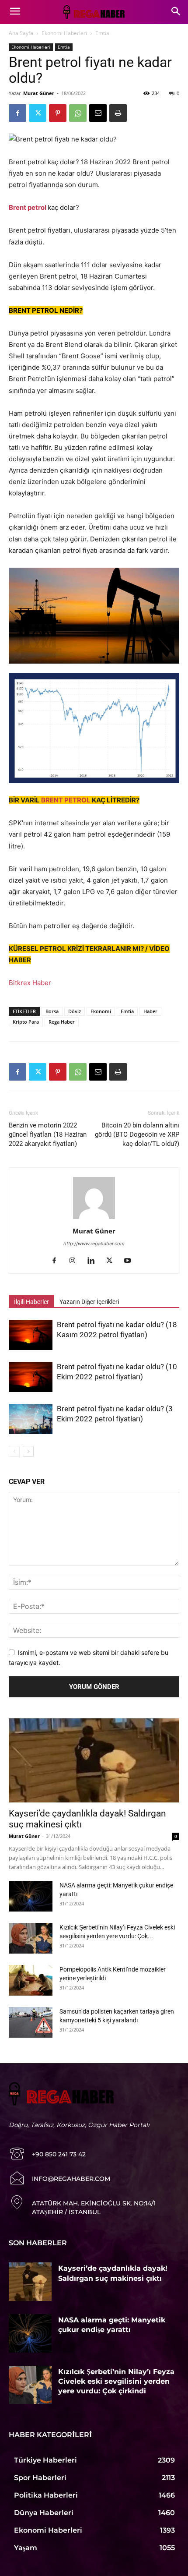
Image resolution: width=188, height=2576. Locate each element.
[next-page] (28, 1451)
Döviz (75, 1011)
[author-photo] (94, 1219)
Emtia (102, 33)
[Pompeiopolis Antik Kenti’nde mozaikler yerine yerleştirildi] (31, 1980)
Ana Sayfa (21, 33)
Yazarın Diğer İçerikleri (89, 1302)
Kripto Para (26, 1022)
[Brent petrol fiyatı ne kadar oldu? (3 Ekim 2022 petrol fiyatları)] (31, 1419)
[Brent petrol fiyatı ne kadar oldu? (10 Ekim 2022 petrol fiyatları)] (31, 1377)
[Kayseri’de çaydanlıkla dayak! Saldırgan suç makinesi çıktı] (94, 1761)
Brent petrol (28, 207)
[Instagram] (76, 1261)
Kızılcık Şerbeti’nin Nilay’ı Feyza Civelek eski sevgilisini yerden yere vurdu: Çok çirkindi (116, 2382)
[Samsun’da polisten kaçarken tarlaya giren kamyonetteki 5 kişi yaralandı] (31, 2022)
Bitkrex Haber (30, 983)
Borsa (52, 1011)
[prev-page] (14, 1451)
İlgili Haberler (31, 1302)
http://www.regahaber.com (94, 1244)
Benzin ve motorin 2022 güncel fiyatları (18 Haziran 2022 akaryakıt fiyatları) (48, 1134)
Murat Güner (39, 93)
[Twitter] (38, 113)
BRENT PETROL (66, 800)
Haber (150, 1011)
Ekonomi (101, 1011)
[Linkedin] (94, 1261)
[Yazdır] (118, 113)
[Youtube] (131, 1261)
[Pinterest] (58, 113)
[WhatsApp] (78, 113)
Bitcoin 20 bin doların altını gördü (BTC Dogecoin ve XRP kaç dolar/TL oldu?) (137, 1134)
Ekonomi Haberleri (64, 33)
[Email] (98, 113)
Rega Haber (62, 1022)
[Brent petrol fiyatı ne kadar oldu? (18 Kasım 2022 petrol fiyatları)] (31, 1335)
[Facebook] (17, 113)
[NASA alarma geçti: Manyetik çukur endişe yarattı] (31, 1896)
